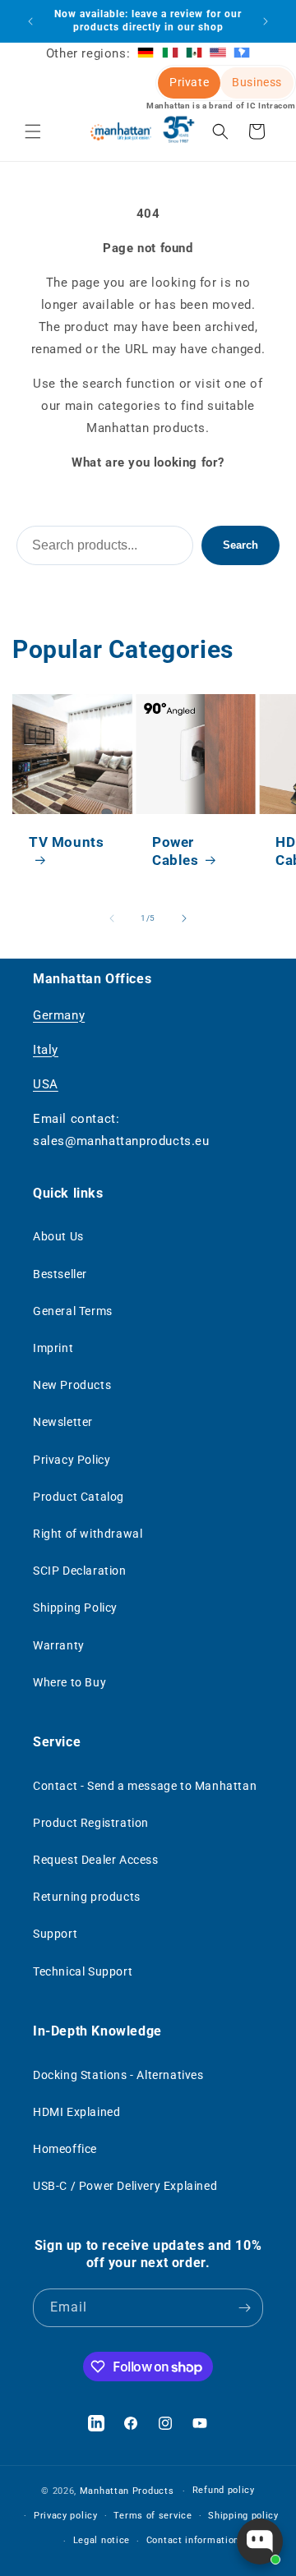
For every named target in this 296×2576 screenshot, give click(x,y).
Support (55, 1934)
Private (189, 82)
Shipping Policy (75, 1608)
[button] (33, 131)
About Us (58, 1236)
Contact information (193, 2540)
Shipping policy (243, 2516)
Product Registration (91, 1823)
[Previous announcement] (30, 21)
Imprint (53, 1348)
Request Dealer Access (96, 1860)
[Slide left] (112, 918)
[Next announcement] (266, 21)
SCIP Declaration (80, 1571)
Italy (46, 1050)
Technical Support (83, 1971)
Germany (59, 1015)
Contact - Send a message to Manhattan (145, 1786)
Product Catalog (79, 1497)
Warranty (59, 1645)
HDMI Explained (76, 2112)
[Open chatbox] (260, 2541)
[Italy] (170, 53)
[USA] (218, 53)
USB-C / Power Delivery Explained (125, 2186)
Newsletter (63, 1422)
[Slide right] (184, 918)
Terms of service (153, 2516)
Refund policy (224, 2490)
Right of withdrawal (88, 1534)
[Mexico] (194, 53)
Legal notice (102, 2540)
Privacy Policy (72, 1460)
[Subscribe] (244, 2308)
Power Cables (176, 851)
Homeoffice (65, 2149)
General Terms (73, 1311)
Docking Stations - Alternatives (118, 2075)
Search (240, 545)
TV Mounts (66, 842)
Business (257, 82)
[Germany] (146, 53)
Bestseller (60, 1274)
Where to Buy (69, 1682)
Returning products (87, 1897)
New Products (72, 1385)
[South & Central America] (242, 53)
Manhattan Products (127, 2491)
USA (46, 1084)
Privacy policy (66, 2516)
